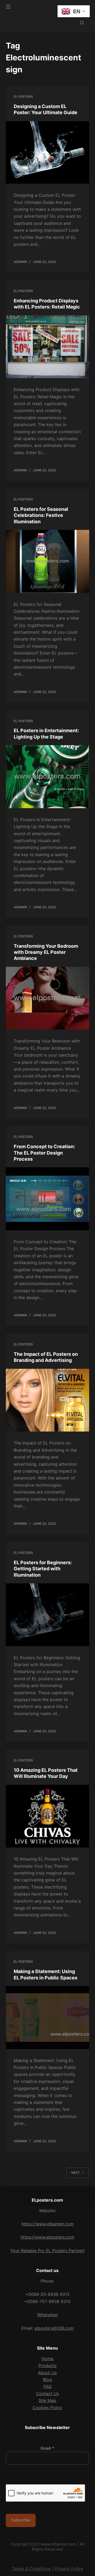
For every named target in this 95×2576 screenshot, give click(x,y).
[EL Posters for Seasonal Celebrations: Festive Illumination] (48, 561)
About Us (47, 2373)
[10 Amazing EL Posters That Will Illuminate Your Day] (48, 1816)
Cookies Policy (47, 2408)
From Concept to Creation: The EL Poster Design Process (44, 1153)
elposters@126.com (54, 2328)
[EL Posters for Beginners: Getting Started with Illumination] (48, 1615)
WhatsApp (47, 2315)
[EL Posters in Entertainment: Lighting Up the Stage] (48, 777)
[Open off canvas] (8, 7)
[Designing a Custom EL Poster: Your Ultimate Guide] (48, 153)
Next (75, 2173)
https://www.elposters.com (47, 2237)
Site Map (47, 2400)
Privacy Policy (69, 2569)
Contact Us (47, 2394)
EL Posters (23, 97)
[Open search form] (82, 23)
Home (47, 2359)
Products (47, 2365)
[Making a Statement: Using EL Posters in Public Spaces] (48, 2018)
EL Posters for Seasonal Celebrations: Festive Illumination (41, 515)
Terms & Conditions (31, 2569)
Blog (47, 2380)
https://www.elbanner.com (47, 2224)
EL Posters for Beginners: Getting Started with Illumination (43, 1569)
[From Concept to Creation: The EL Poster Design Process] (48, 1199)
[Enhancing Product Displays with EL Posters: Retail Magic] (48, 347)
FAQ (47, 2386)
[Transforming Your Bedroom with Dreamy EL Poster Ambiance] (48, 998)
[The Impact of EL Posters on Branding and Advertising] (48, 1400)
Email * (47, 2448)
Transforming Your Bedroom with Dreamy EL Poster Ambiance (46, 952)
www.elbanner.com (58, 2544)
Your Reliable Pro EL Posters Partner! (47, 2251)
